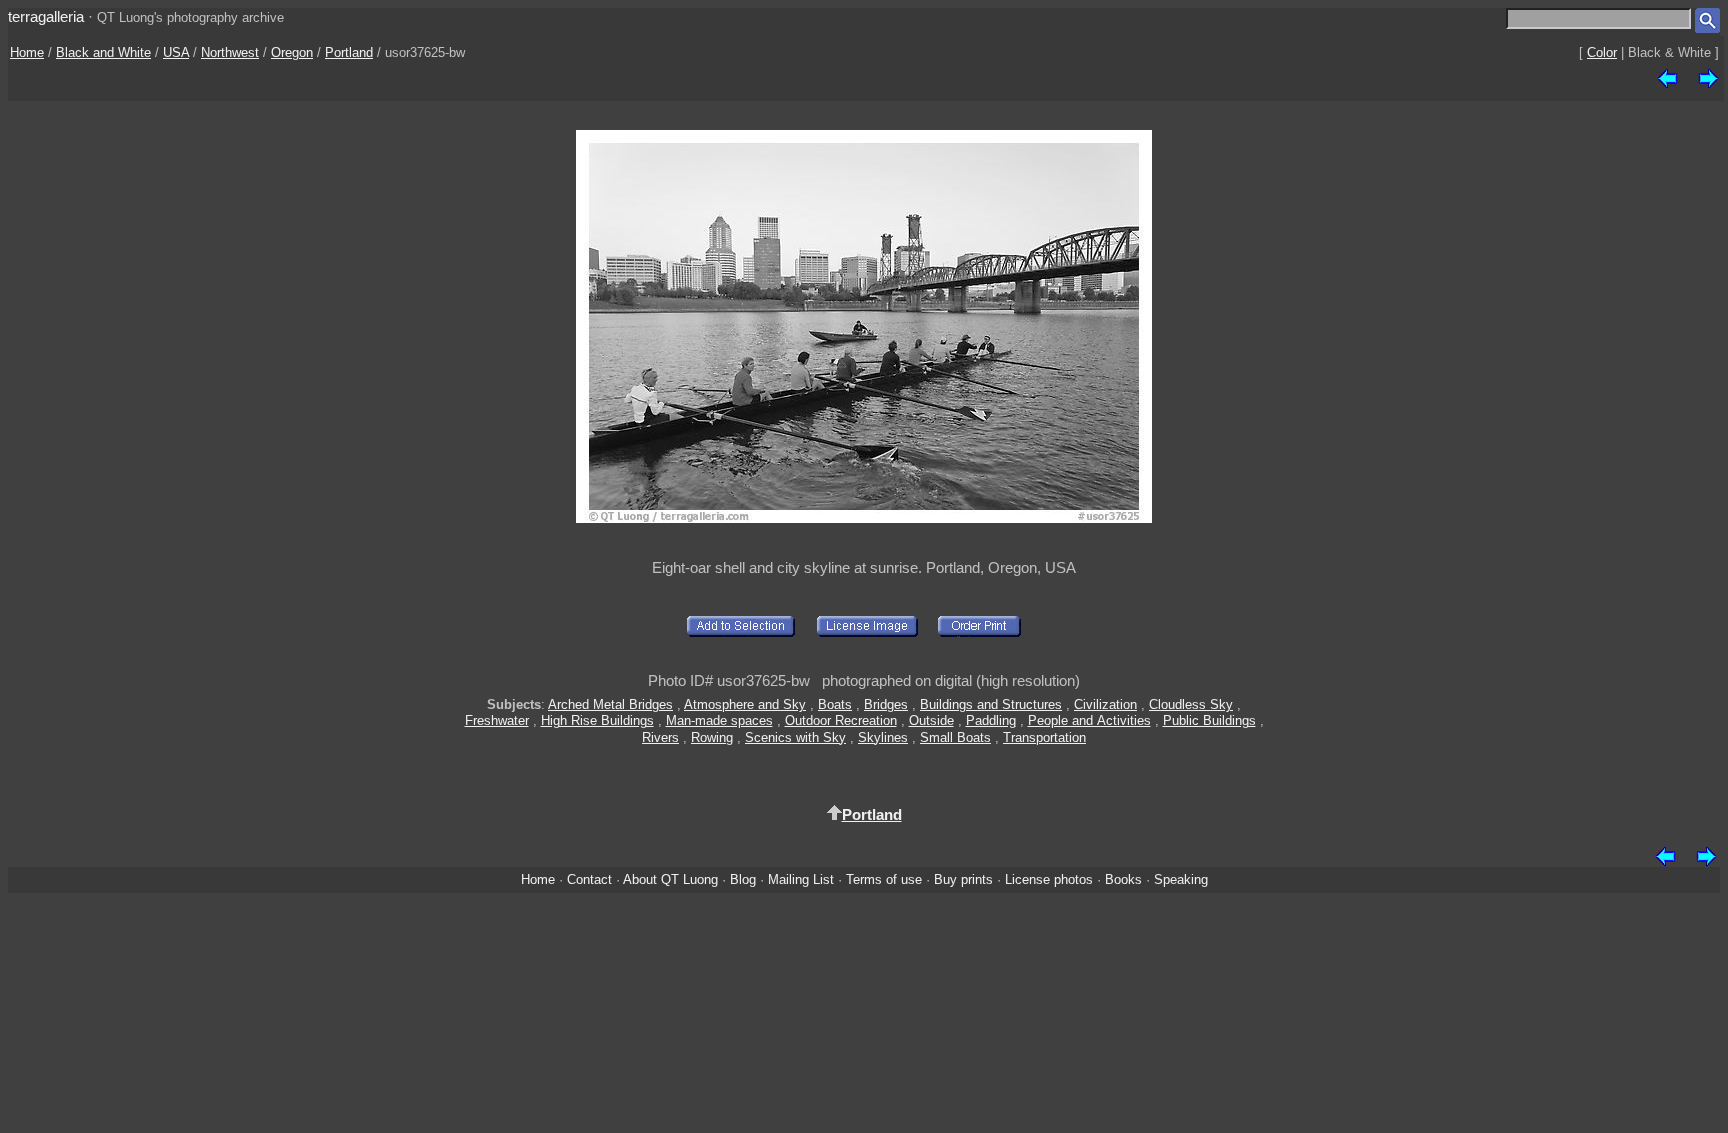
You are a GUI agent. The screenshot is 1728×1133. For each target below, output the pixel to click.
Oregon (292, 52)
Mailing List (801, 879)
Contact (589, 879)
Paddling (991, 720)
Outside (931, 720)
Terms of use (884, 879)
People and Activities (1089, 720)
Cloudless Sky (1191, 704)
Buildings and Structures (991, 704)
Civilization (1105, 704)
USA (176, 52)
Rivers (660, 737)
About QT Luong (670, 879)
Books (1123, 879)
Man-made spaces (719, 720)
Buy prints (963, 879)
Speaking (1181, 879)
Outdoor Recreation (841, 720)
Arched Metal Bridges (610, 704)
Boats (835, 704)
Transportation (1044, 737)
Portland (349, 52)
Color (1602, 52)
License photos (1049, 879)
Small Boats (955, 737)
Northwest (230, 52)
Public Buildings (1209, 720)
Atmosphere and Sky (745, 704)
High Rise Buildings (597, 720)
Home (27, 52)
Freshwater (497, 720)
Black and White (103, 52)
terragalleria (46, 16)
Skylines (883, 737)
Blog (743, 879)
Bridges (886, 704)
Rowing (712, 737)
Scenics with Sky (795, 737)
